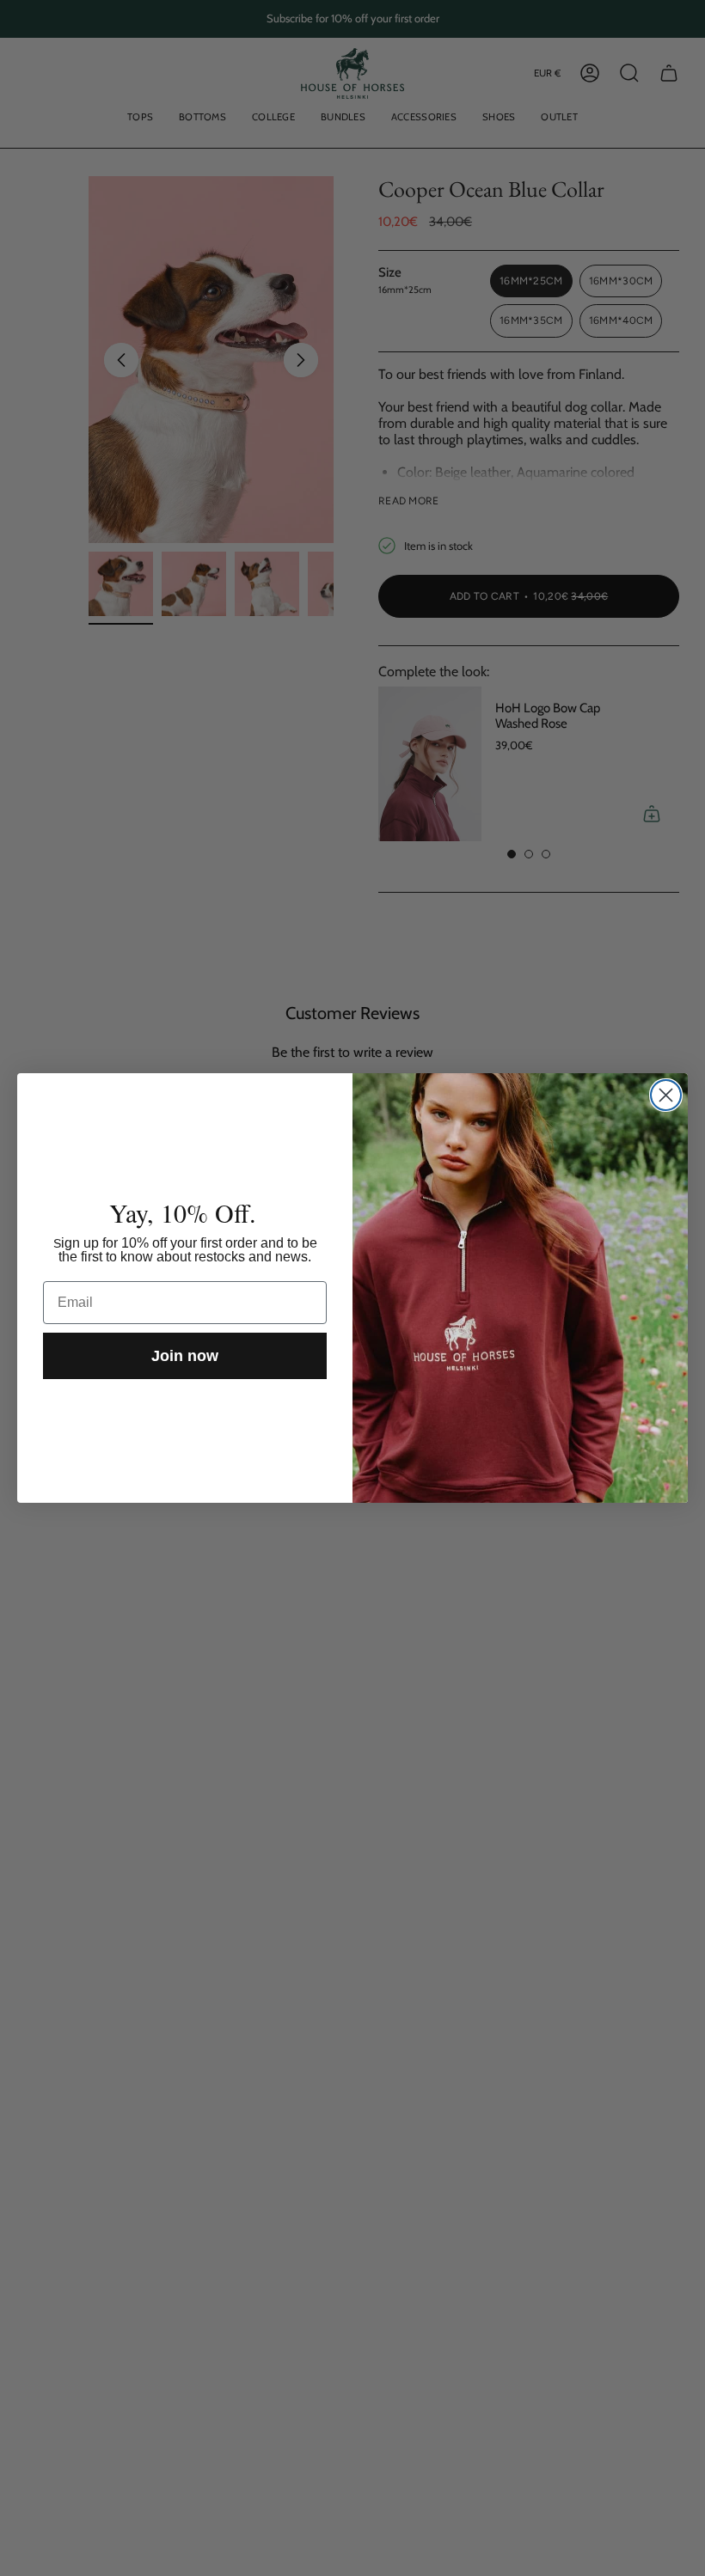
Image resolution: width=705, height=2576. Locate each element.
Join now (185, 1356)
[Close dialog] (666, 1095)
